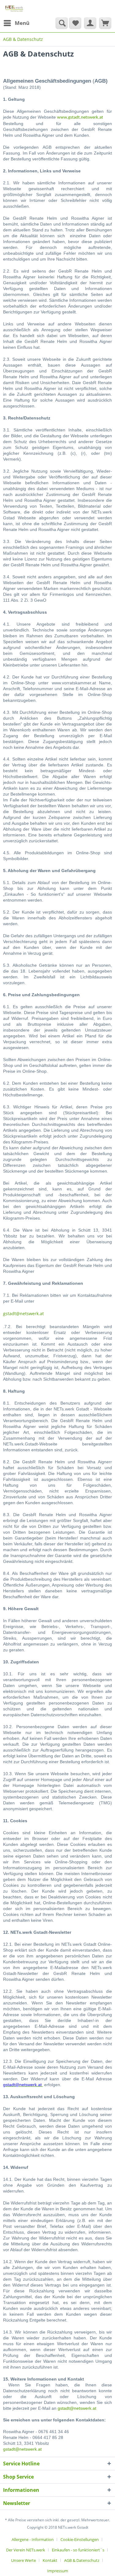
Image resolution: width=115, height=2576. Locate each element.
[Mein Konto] (90, 23)
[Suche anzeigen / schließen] (62, 23)
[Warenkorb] (105, 23)
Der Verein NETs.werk (26, 2550)
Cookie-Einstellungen (80, 2539)
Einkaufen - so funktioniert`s (78, 2550)
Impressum (58, 2571)
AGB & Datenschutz (82, 2560)
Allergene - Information (33, 2539)
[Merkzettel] (75, 23)
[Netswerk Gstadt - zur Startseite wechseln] (14, 8)
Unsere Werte (23, 2560)
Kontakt (50, 2560)
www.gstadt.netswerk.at (80, 118)
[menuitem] (16, 23)
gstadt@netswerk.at (23, 1314)
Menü (22, 23)
